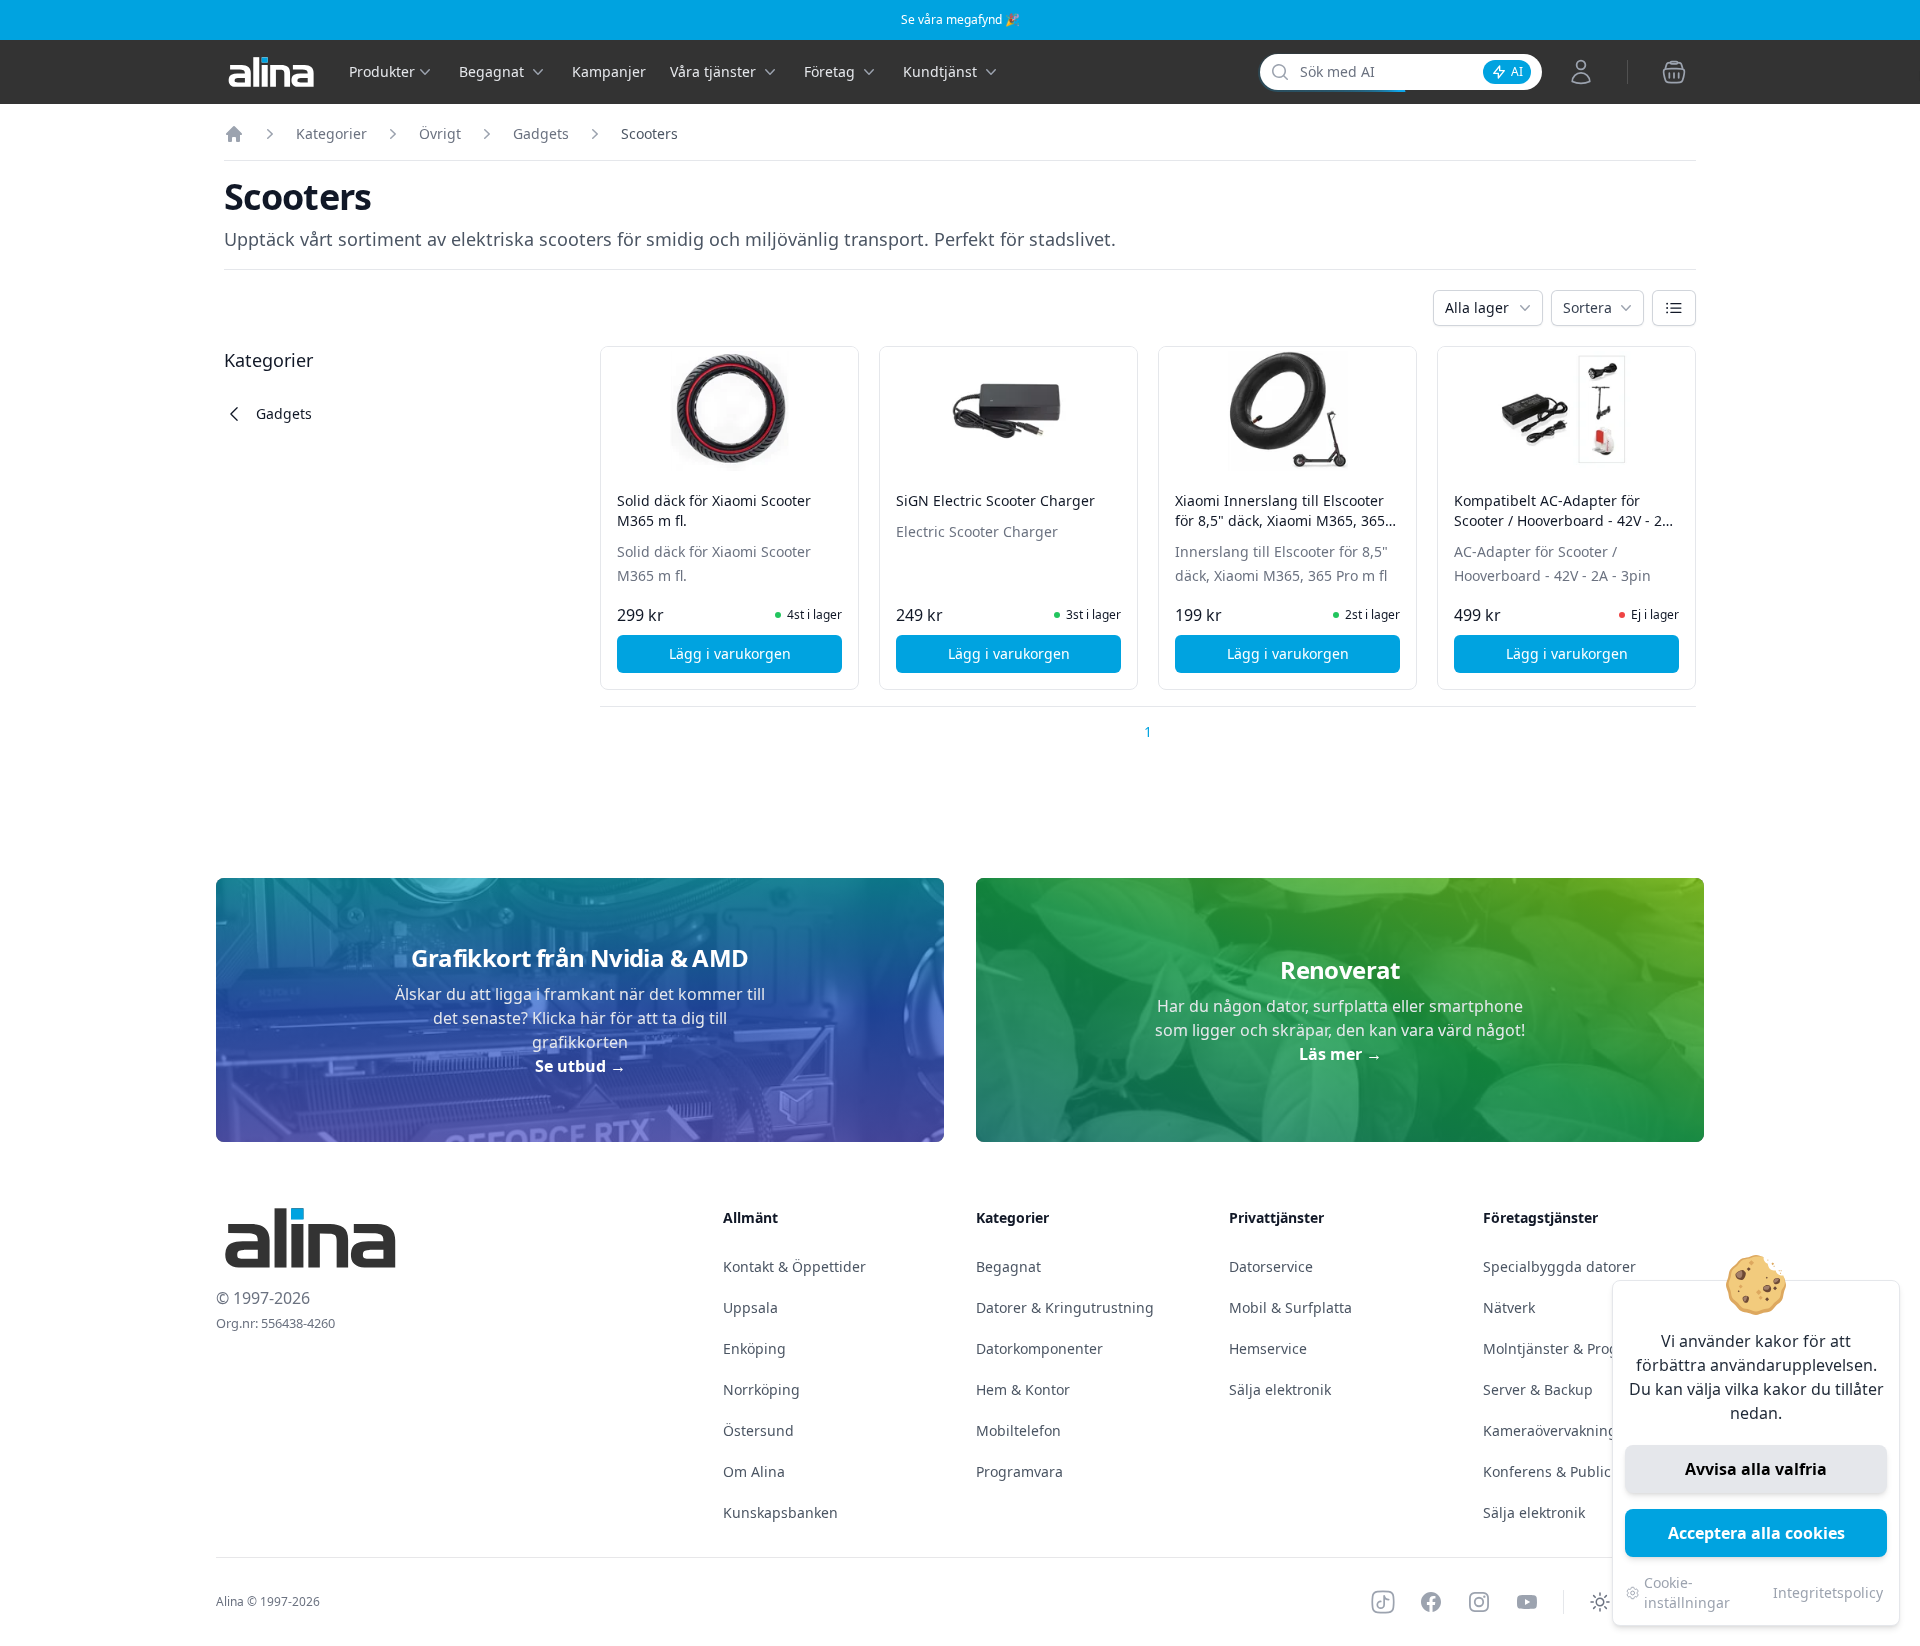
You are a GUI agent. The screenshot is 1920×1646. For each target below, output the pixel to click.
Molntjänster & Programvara (1578, 1348)
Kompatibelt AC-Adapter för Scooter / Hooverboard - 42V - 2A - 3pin (1562, 520)
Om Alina (754, 1471)
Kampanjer (609, 71)
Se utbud (580, 1066)
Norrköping (761, 1389)
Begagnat (1008, 1266)
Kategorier (331, 133)
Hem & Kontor (1023, 1389)
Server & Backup (1538, 1389)
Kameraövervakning (1550, 1430)
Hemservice (1268, 1348)
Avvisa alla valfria (1756, 1469)
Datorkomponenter (1039, 1348)
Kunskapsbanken (780, 1512)
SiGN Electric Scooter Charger (995, 500)
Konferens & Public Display (1573, 1471)
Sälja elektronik (1280, 1389)
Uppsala (750, 1307)
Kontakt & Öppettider (794, 1266)
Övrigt (440, 133)
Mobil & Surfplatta (1290, 1307)
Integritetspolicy (1828, 1592)
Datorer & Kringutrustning (1065, 1307)
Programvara (1019, 1471)
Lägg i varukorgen (755, 658)
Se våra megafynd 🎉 (960, 19)
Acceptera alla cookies (1756, 1533)
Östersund (758, 1430)
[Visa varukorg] (1674, 72)
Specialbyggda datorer (1559, 1266)
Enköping (754, 1348)
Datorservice (1271, 1266)
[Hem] (234, 134)
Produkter (382, 71)
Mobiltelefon (1018, 1430)
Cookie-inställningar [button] (1687, 1592)
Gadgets (541, 133)
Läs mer (1340, 1054)
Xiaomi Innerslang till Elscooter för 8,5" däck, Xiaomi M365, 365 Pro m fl (1280, 520)
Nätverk (1509, 1307)
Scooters (649, 133)
